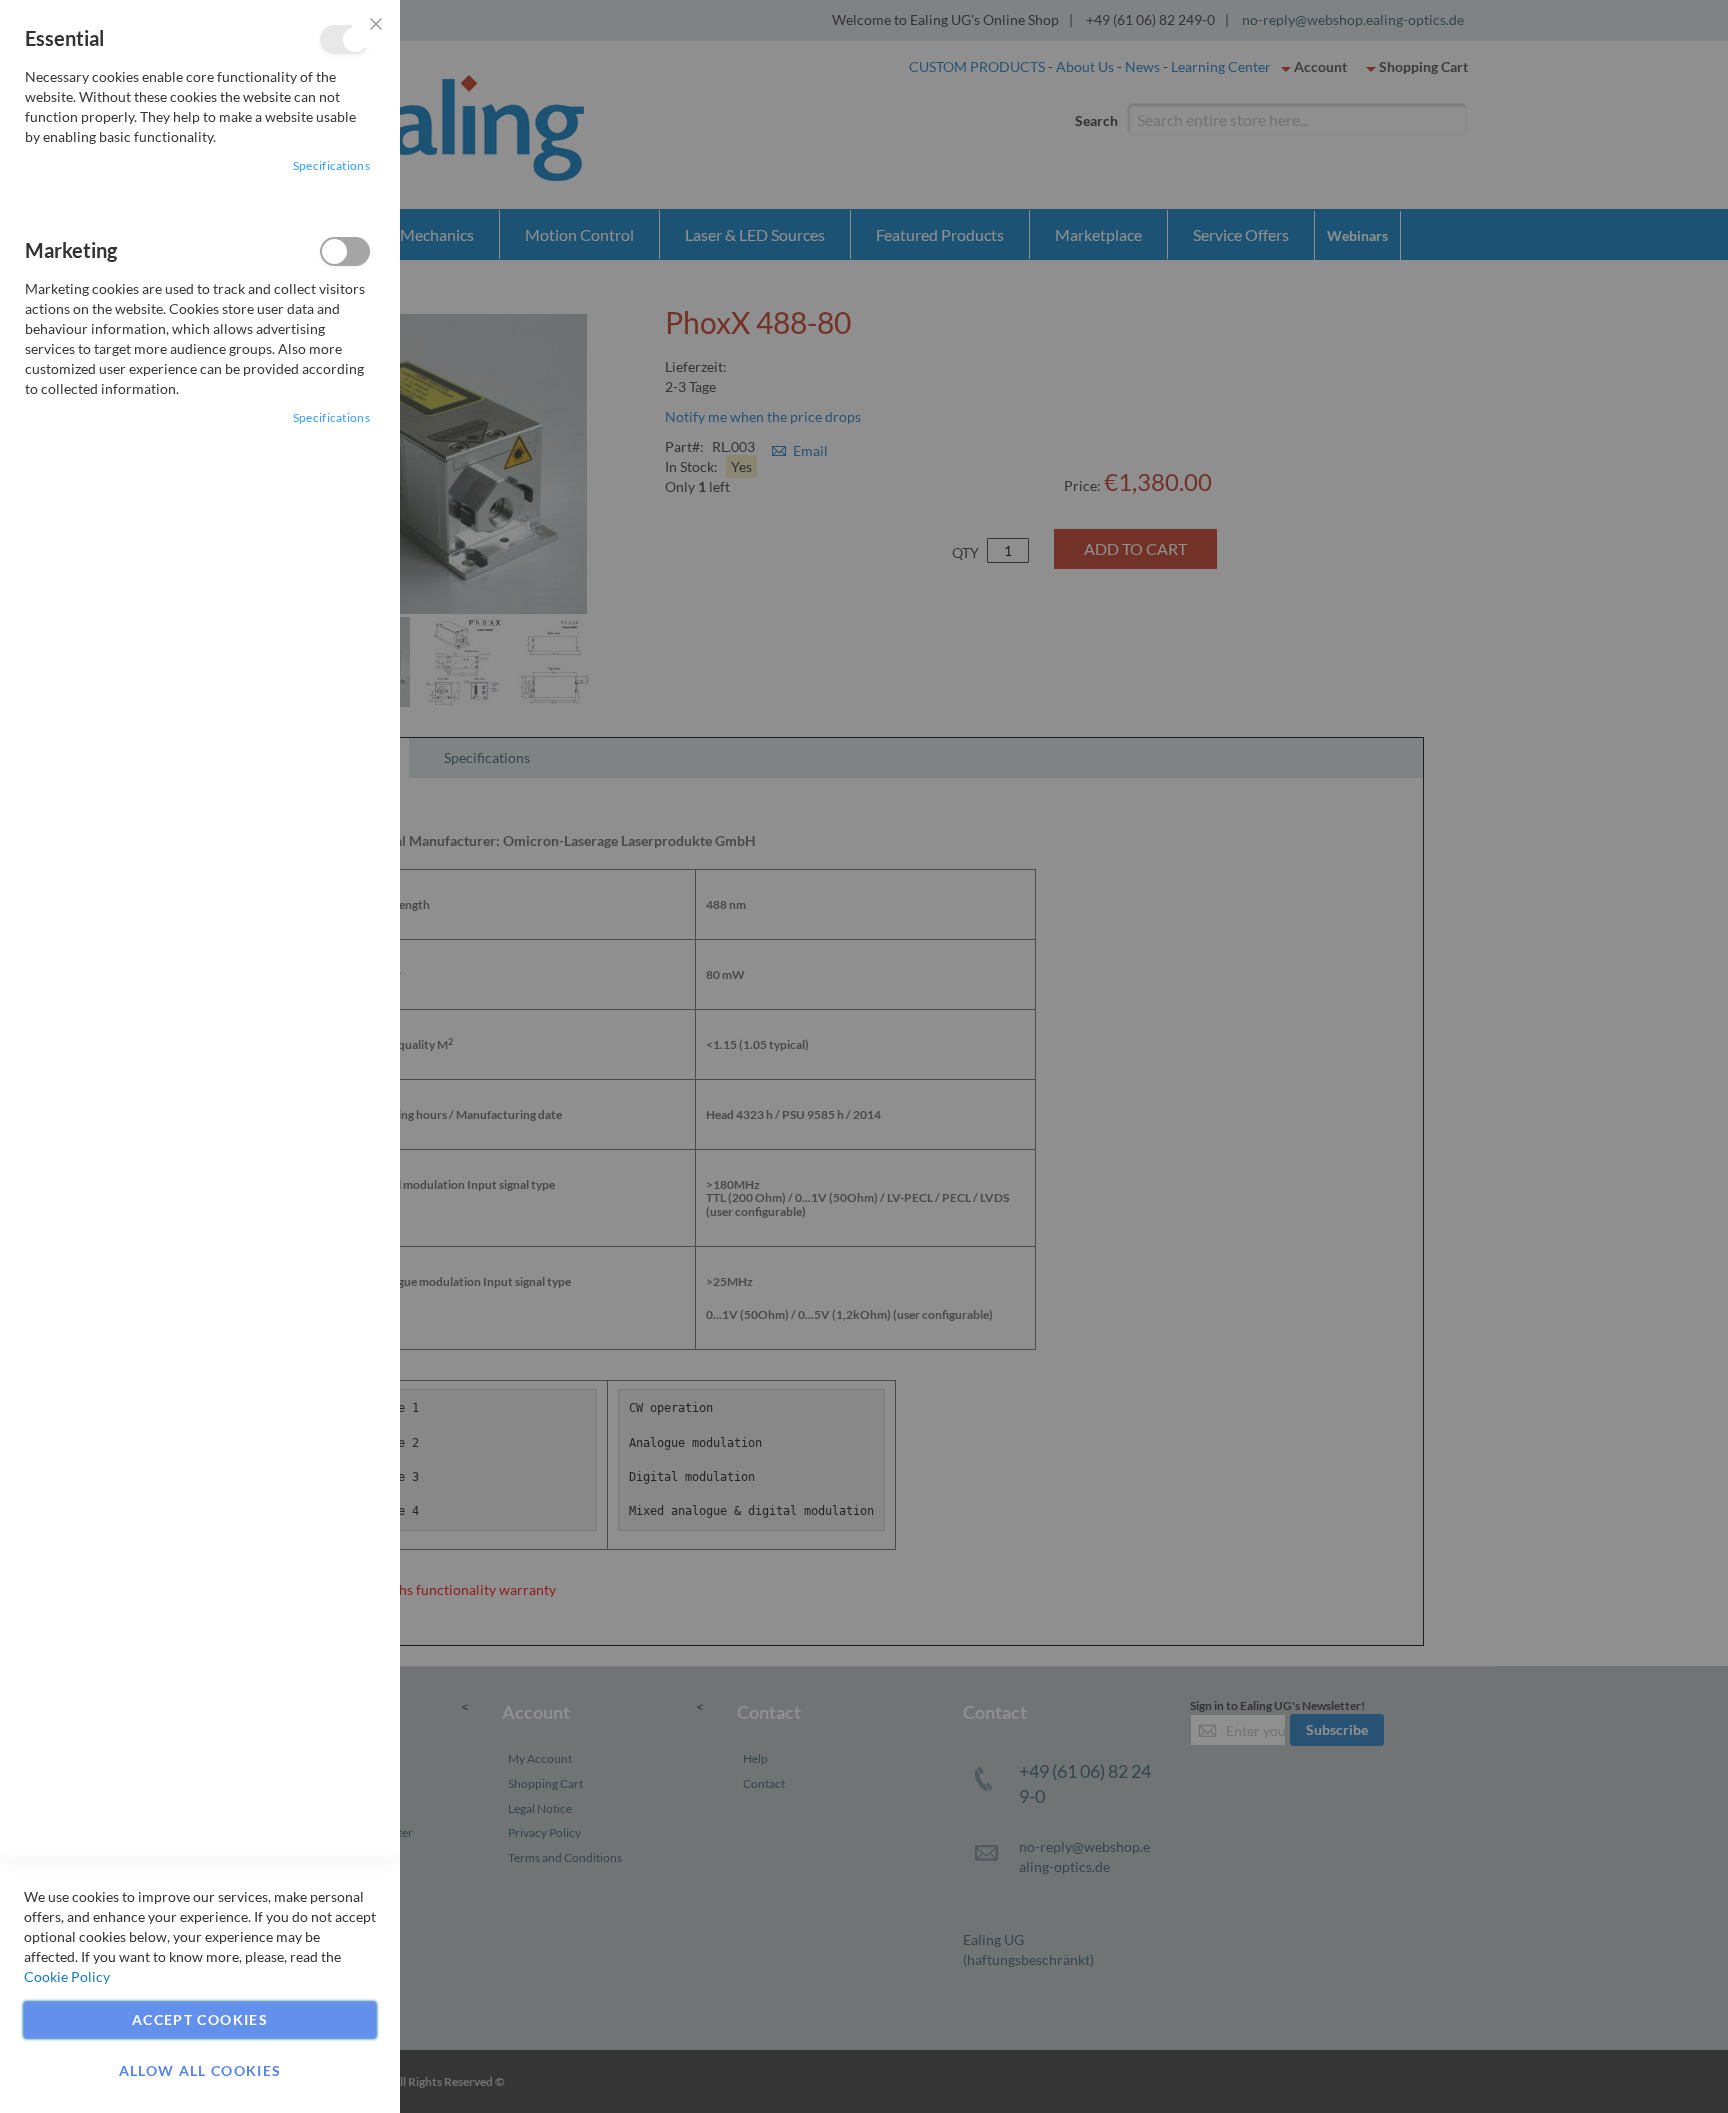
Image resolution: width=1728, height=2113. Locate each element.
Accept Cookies (200, 2019)
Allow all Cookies (200, 2070)
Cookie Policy (67, 1976)
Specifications (331, 165)
